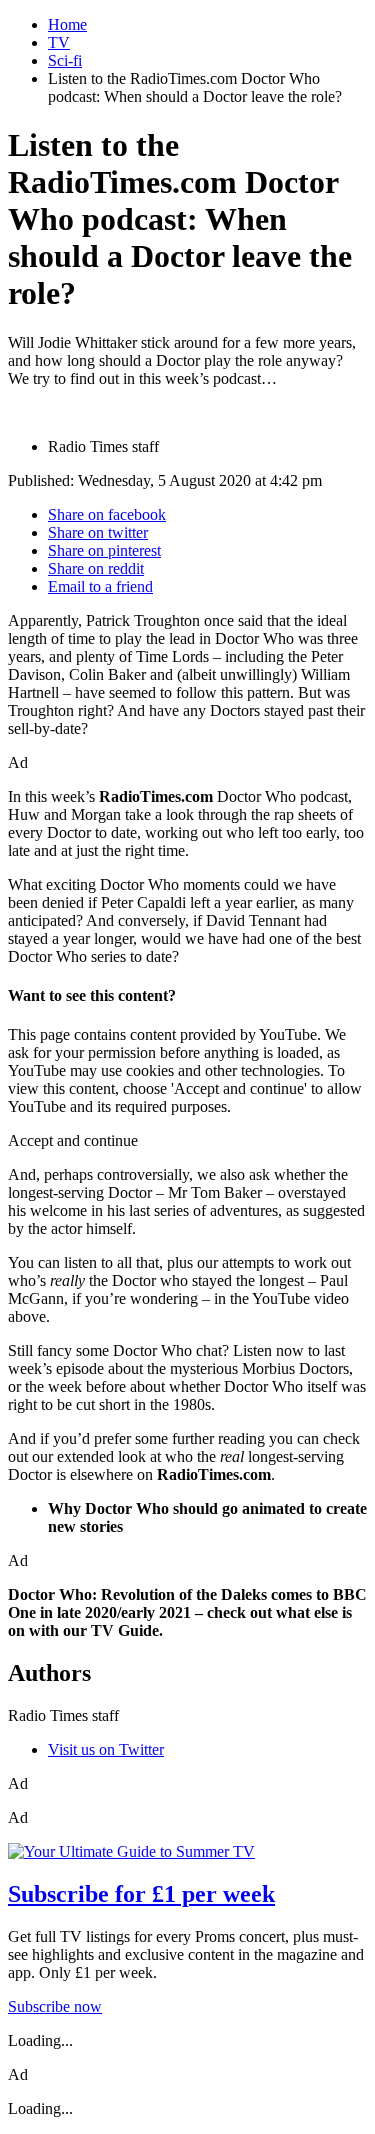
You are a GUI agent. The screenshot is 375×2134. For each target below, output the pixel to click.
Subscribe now (55, 2006)
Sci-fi (65, 60)
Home (67, 24)
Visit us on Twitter (106, 1749)
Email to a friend (100, 586)
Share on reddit (96, 568)
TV (59, 42)
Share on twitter (98, 532)
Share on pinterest (104, 550)
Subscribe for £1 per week (141, 1894)
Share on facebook (107, 514)
